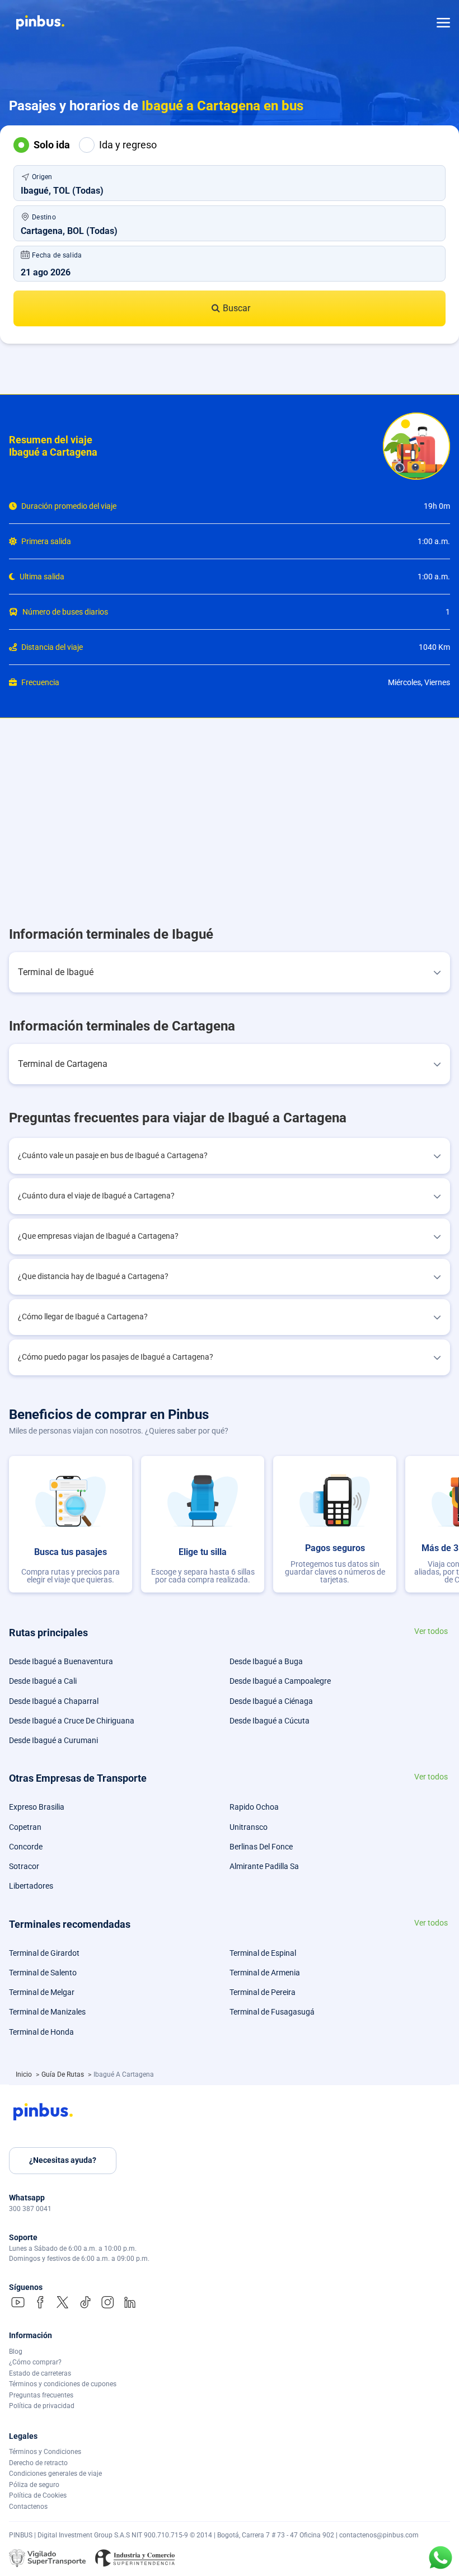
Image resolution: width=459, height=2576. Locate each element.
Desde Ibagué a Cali (43, 1681)
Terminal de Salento (43, 1973)
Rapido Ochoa (254, 1807)
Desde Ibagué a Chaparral (54, 1701)
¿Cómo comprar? (35, 2362)
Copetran (25, 1827)
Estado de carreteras (40, 2373)
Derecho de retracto (38, 2463)
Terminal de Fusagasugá (272, 2012)
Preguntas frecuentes (41, 2395)
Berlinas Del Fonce (261, 1847)
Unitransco (249, 1827)
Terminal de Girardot (44, 1953)
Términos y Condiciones (45, 2452)
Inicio (25, 2074)
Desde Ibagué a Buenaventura (61, 1661)
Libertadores (31, 1886)
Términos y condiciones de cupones (63, 2384)
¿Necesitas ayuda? (63, 2160)
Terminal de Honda (41, 2032)
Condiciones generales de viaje (55, 2474)
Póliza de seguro (34, 2485)
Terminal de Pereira (263, 1992)
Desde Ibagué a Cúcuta (270, 1721)
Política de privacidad (42, 2406)
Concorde (26, 1847)
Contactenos (28, 2507)
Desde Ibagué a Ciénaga (271, 1701)
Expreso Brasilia (37, 1807)
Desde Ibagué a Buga (266, 1661)
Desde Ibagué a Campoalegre (280, 1681)
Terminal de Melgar (42, 1992)
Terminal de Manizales (47, 2012)
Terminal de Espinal (263, 1953)
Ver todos (431, 1631)
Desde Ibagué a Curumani (53, 1740)
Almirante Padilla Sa (264, 1866)
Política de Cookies (38, 2495)
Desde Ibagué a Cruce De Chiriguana (72, 1721)
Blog (16, 2352)
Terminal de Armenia (265, 1973)
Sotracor (24, 1866)
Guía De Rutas (64, 2074)
